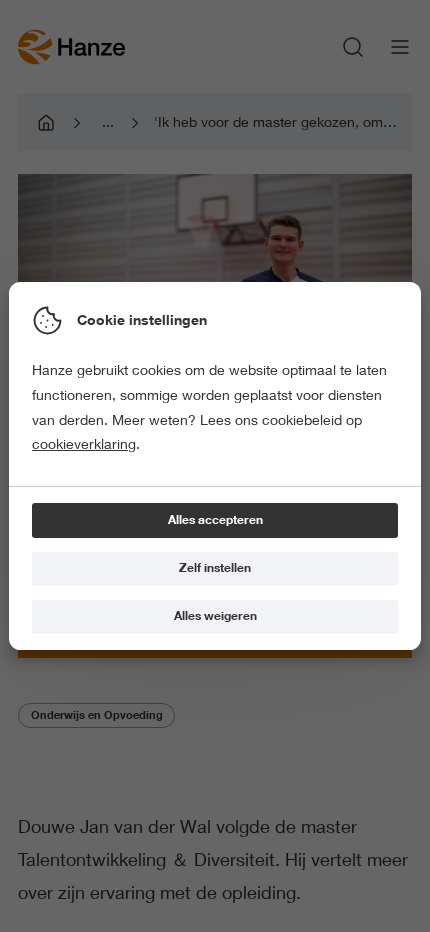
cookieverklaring (84, 444)
